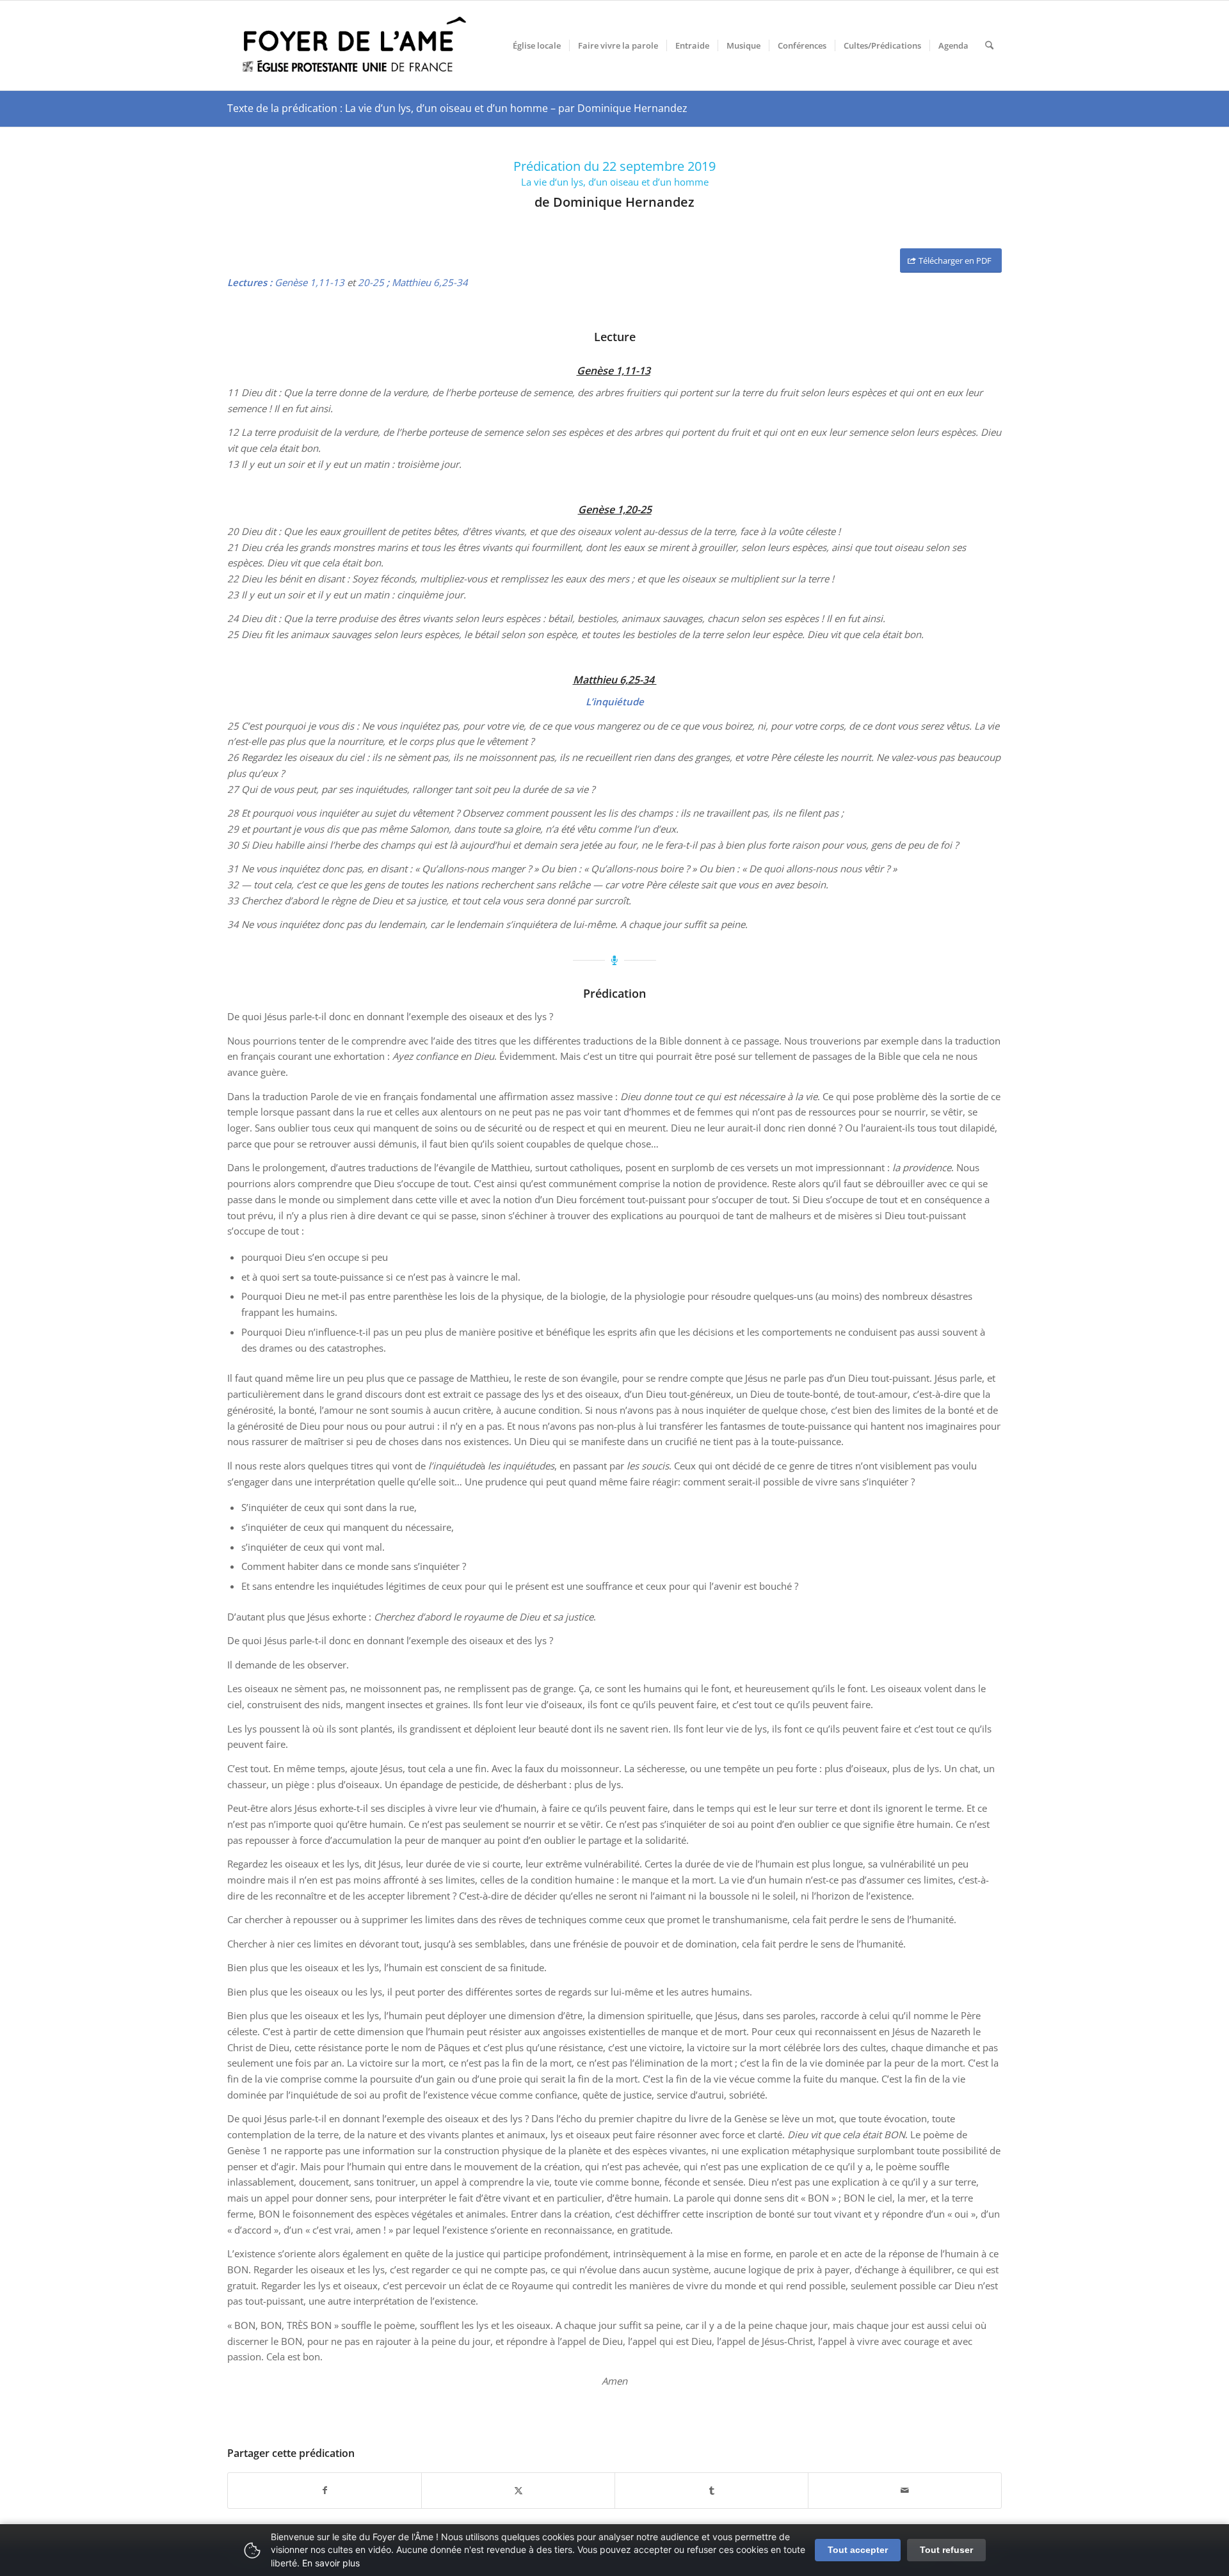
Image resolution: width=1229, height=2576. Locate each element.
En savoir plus (331, 2563)
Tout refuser (946, 2550)
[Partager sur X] (518, 2491)
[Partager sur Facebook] (325, 2491)
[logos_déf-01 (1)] (355, 45)
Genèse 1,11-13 (309, 282)
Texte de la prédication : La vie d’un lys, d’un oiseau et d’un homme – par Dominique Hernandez (457, 108)
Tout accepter (858, 2550)
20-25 (371, 282)
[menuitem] (537, 45)
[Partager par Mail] (905, 2491)
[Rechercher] (989, 45)
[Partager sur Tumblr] (711, 2491)
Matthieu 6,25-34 (430, 282)
